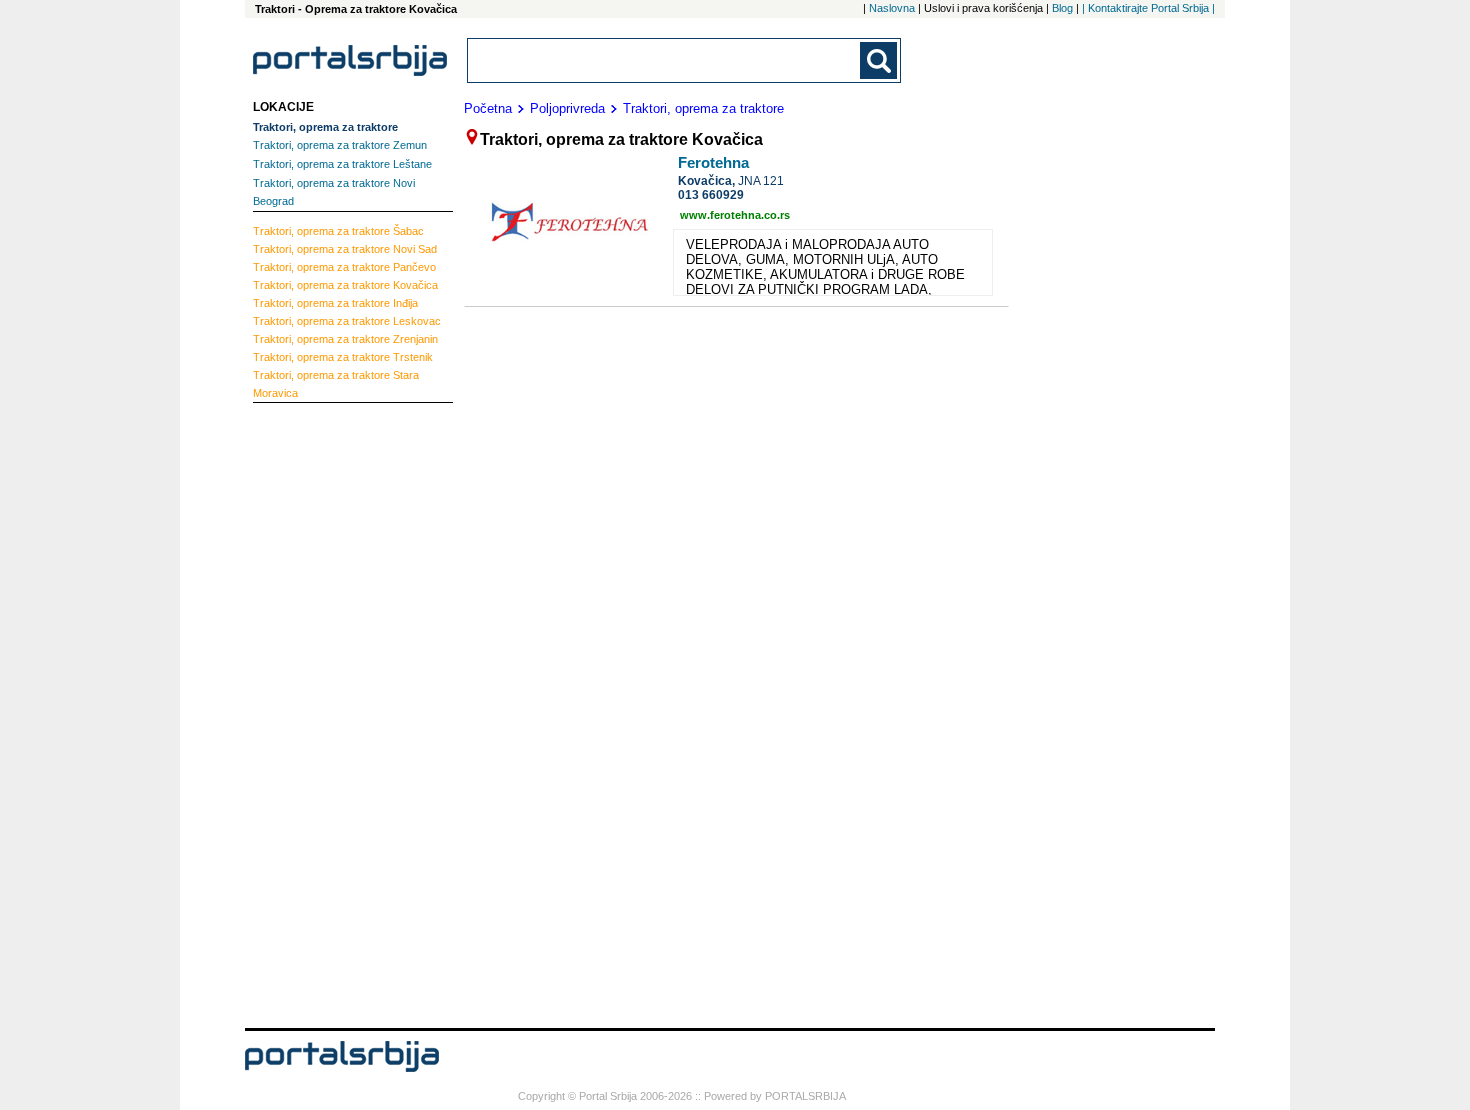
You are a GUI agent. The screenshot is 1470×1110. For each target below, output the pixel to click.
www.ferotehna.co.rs (735, 215)
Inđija (335, 303)
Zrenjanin (345, 339)
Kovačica (345, 285)
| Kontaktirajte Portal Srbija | (1148, 8)
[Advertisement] (333, 713)
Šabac (338, 231)
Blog (1062, 8)
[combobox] (665, 60)
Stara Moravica (336, 384)
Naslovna (892, 8)
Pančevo (344, 267)
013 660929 (711, 195)
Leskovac (347, 321)
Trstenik (343, 357)
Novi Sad (345, 249)
